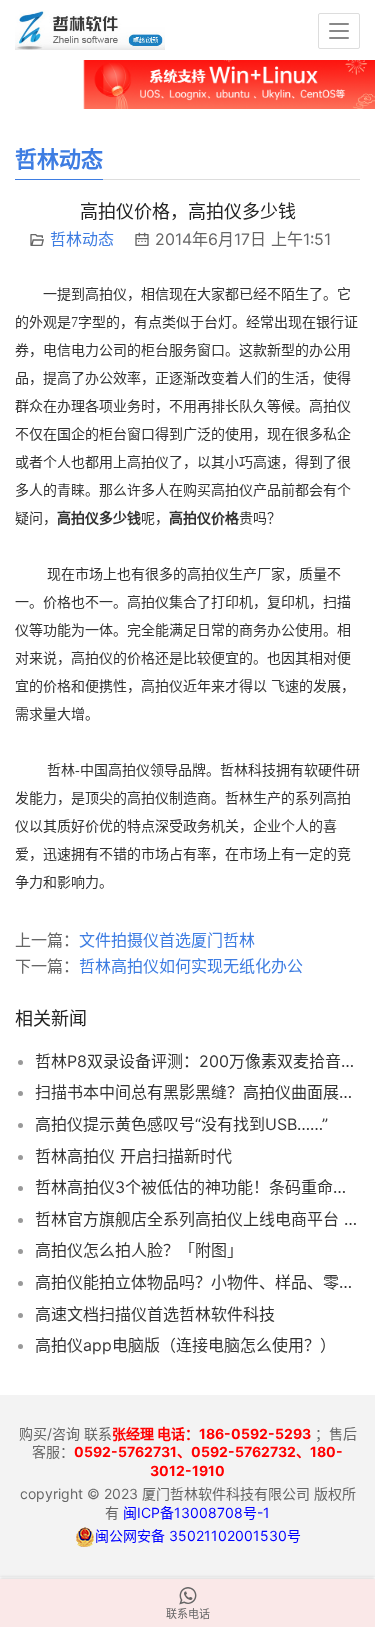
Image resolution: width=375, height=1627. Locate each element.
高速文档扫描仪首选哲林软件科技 (155, 1314)
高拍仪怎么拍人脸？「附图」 (139, 1250)
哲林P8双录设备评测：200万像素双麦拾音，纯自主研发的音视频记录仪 (197, 1061)
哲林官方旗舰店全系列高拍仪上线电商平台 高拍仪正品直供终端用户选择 (197, 1219)
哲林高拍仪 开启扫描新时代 (133, 1156)
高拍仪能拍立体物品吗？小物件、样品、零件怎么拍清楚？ (197, 1282)
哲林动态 (82, 239)
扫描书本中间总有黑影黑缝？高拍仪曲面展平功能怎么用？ (197, 1092)
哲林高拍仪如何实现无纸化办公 (191, 966)
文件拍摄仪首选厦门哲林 (167, 940)
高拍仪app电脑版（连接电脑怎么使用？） (185, 1345)
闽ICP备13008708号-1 (196, 1512)
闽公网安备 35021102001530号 (198, 1535)
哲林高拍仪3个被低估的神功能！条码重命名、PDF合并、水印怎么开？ (197, 1187)
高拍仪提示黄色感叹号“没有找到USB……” (181, 1124)
